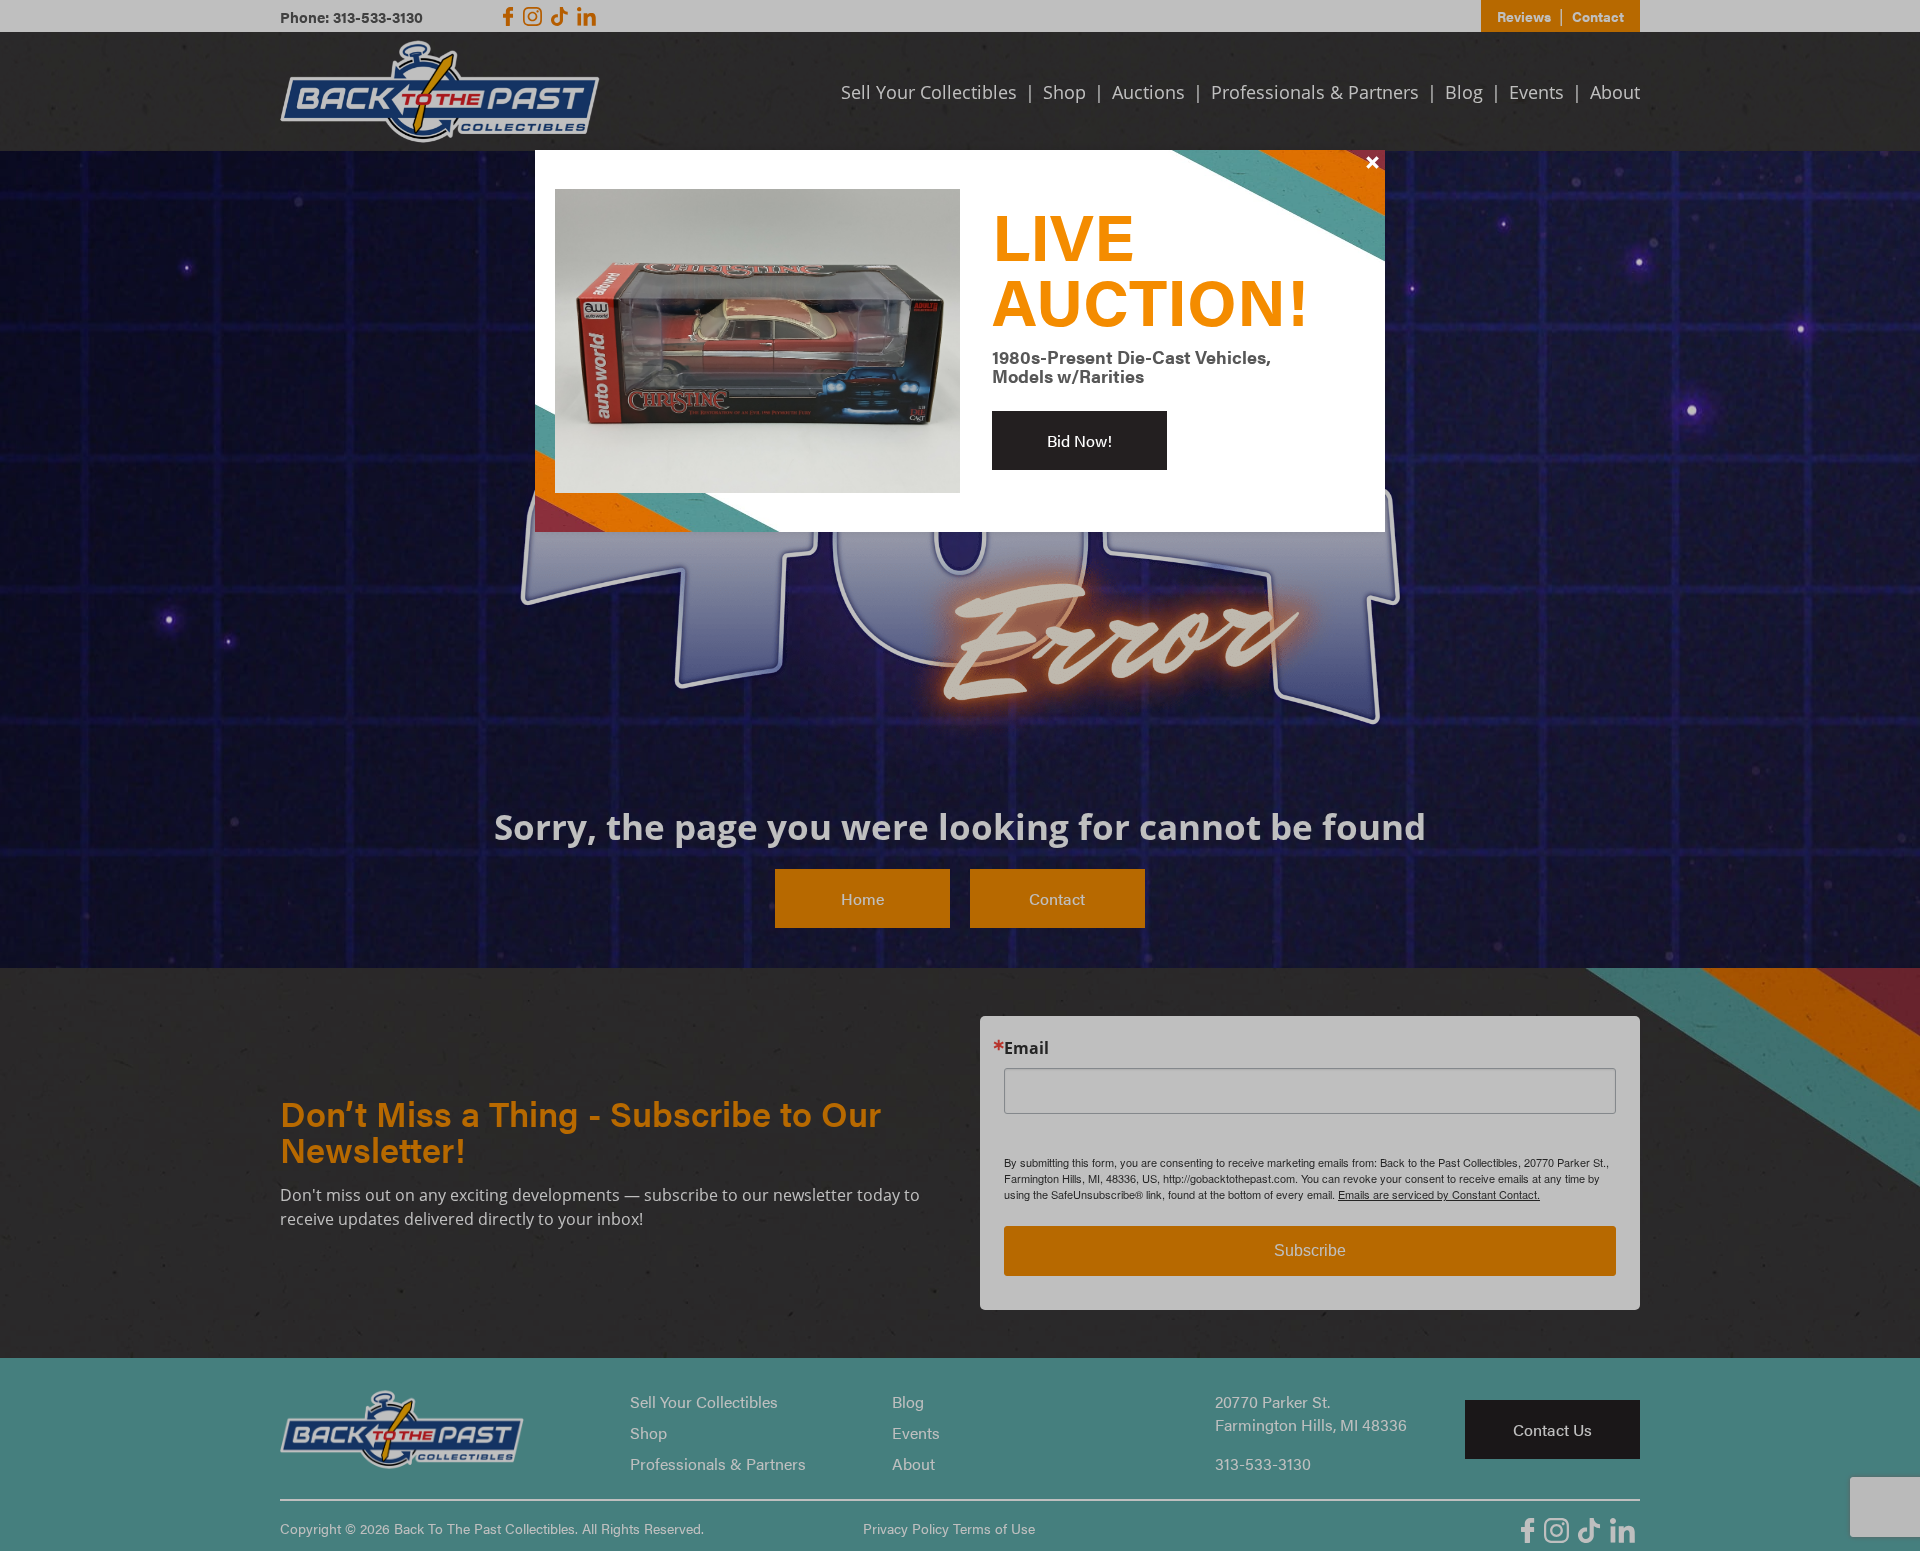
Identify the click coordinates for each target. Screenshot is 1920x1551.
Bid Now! (1079, 440)
